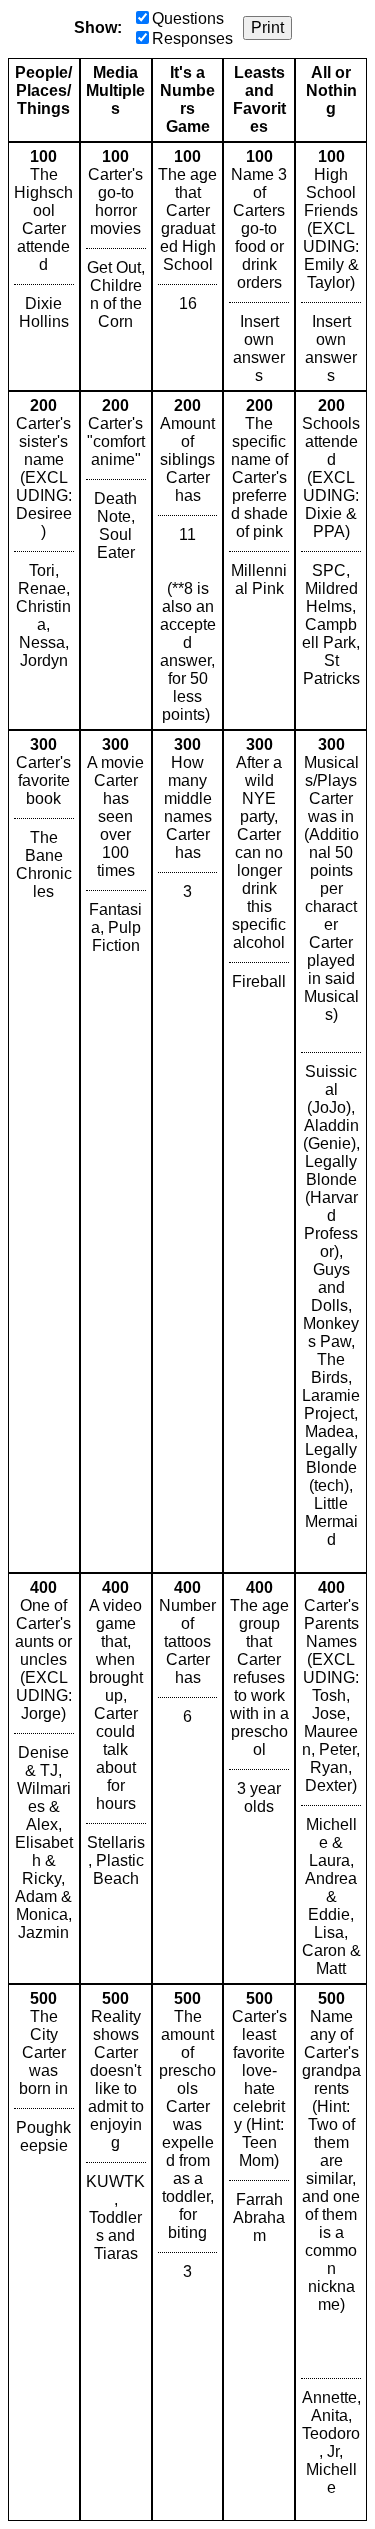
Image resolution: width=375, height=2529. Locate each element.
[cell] (44, 266)
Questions (188, 18)
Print (267, 27)
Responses (192, 38)
